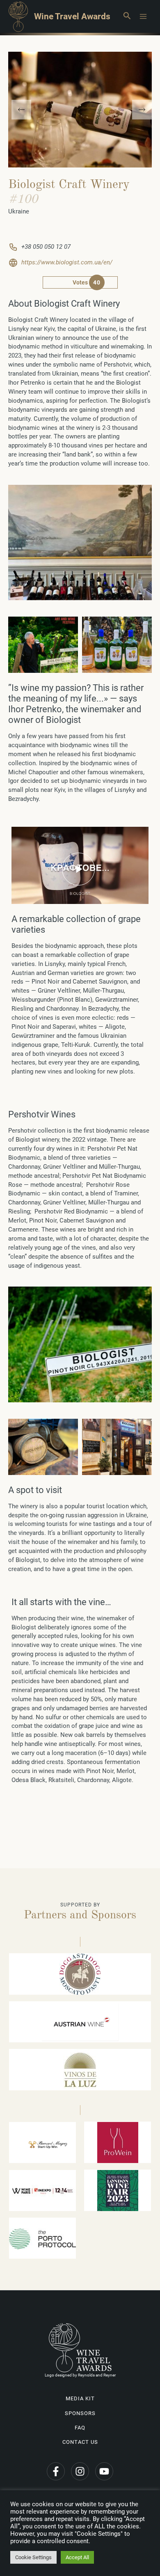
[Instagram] (80, 2471)
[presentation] (21, 110)
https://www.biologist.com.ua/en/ (67, 262)
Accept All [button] (77, 2557)
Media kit (80, 2398)
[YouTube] (104, 2471)
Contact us (80, 2442)
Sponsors (80, 2413)
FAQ (80, 2428)
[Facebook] (56, 2471)
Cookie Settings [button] (33, 2557)
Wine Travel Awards (72, 16)
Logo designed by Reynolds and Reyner (80, 2375)
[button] (127, 16)
